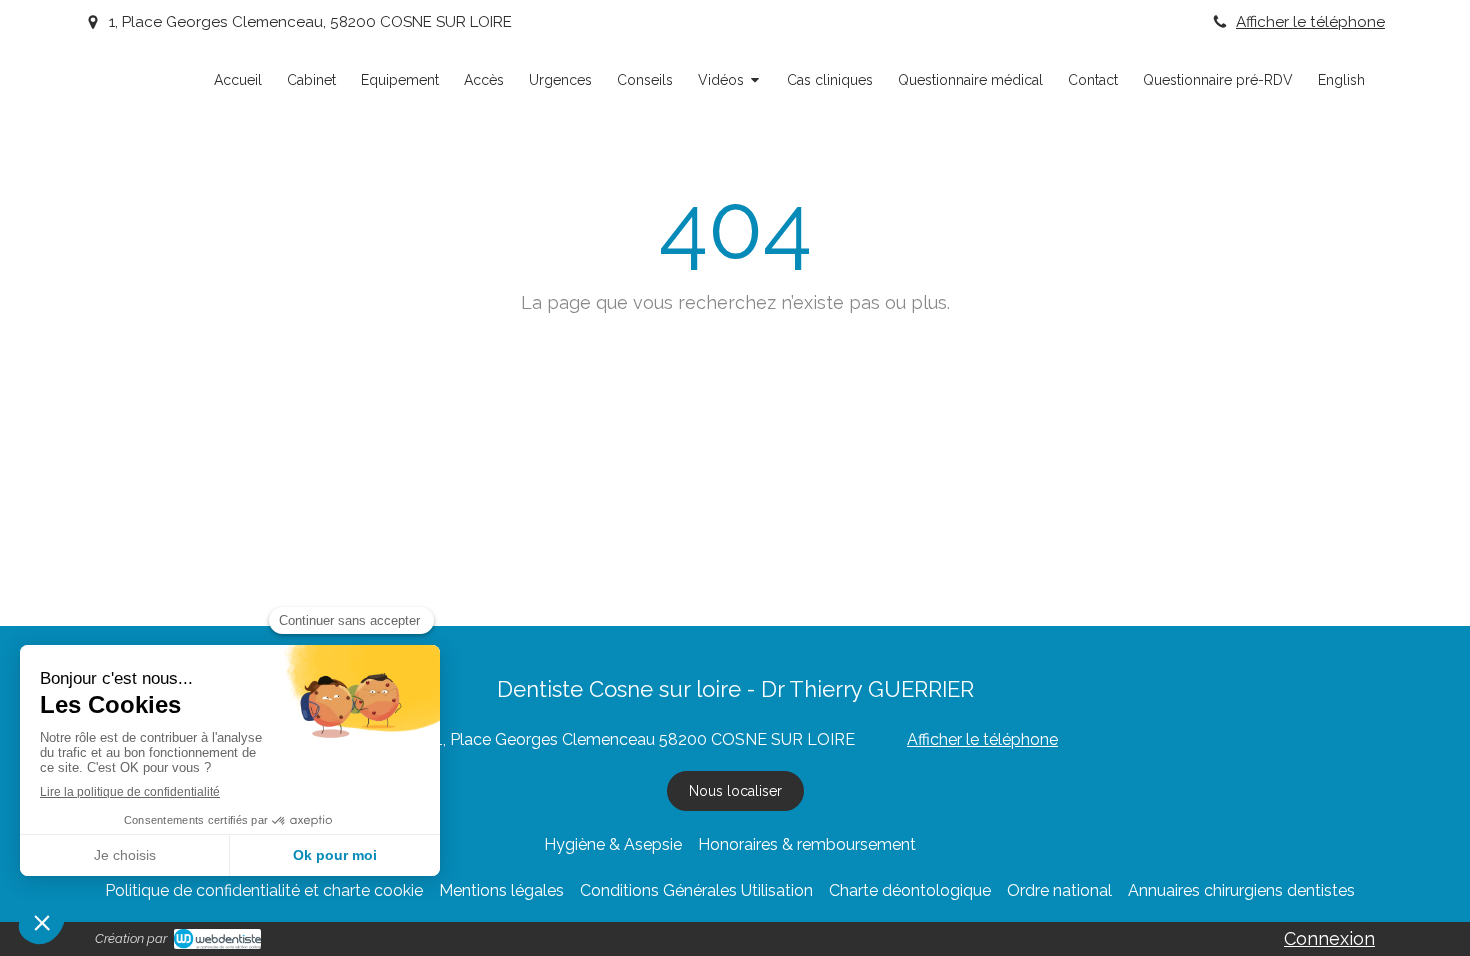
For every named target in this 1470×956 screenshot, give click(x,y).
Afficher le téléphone (1310, 22)
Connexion (1329, 938)
